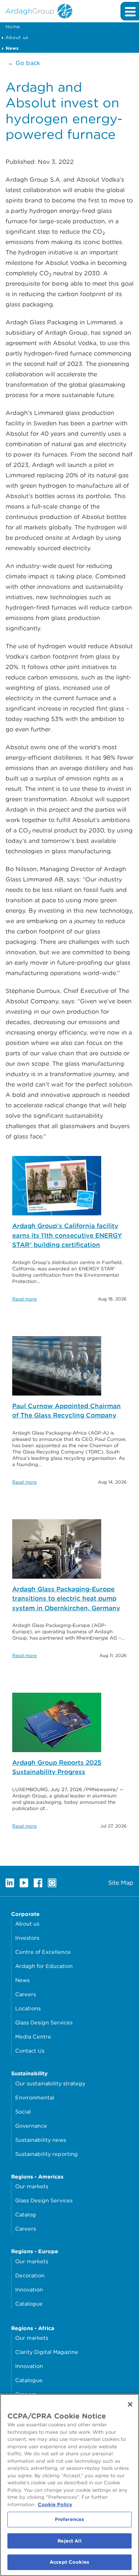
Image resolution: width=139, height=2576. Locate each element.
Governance (31, 2126)
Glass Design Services (44, 2022)
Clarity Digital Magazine (47, 2352)
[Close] (130, 2404)
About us (17, 37)
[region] (69, 2485)
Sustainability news (41, 2140)
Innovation (29, 2289)
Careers (26, 1994)
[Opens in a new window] (10, 1883)
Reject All (69, 2541)
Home (13, 27)
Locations (28, 2008)
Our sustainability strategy (50, 2083)
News (22, 1980)
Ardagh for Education (44, 1966)
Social (23, 2112)
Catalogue (29, 2304)
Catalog (26, 2214)
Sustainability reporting (47, 2154)
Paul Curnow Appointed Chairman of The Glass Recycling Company (67, 1411)
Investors (27, 1938)
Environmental (35, 2097)
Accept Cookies (69, 2562)
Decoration (30, 2275)
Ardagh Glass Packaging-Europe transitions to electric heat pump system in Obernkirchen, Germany (66, 1599)
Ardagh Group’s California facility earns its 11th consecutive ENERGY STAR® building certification (67, 1235)
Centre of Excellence (43, 1952)
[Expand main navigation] (130, 11)
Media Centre (33, 2036)
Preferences (69, 2519)
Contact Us (30, 2051)
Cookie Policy (55, 2504)
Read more (24, 1299)
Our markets (32, 2186)
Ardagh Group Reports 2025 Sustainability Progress (57, 1767)
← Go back (24, 63)
